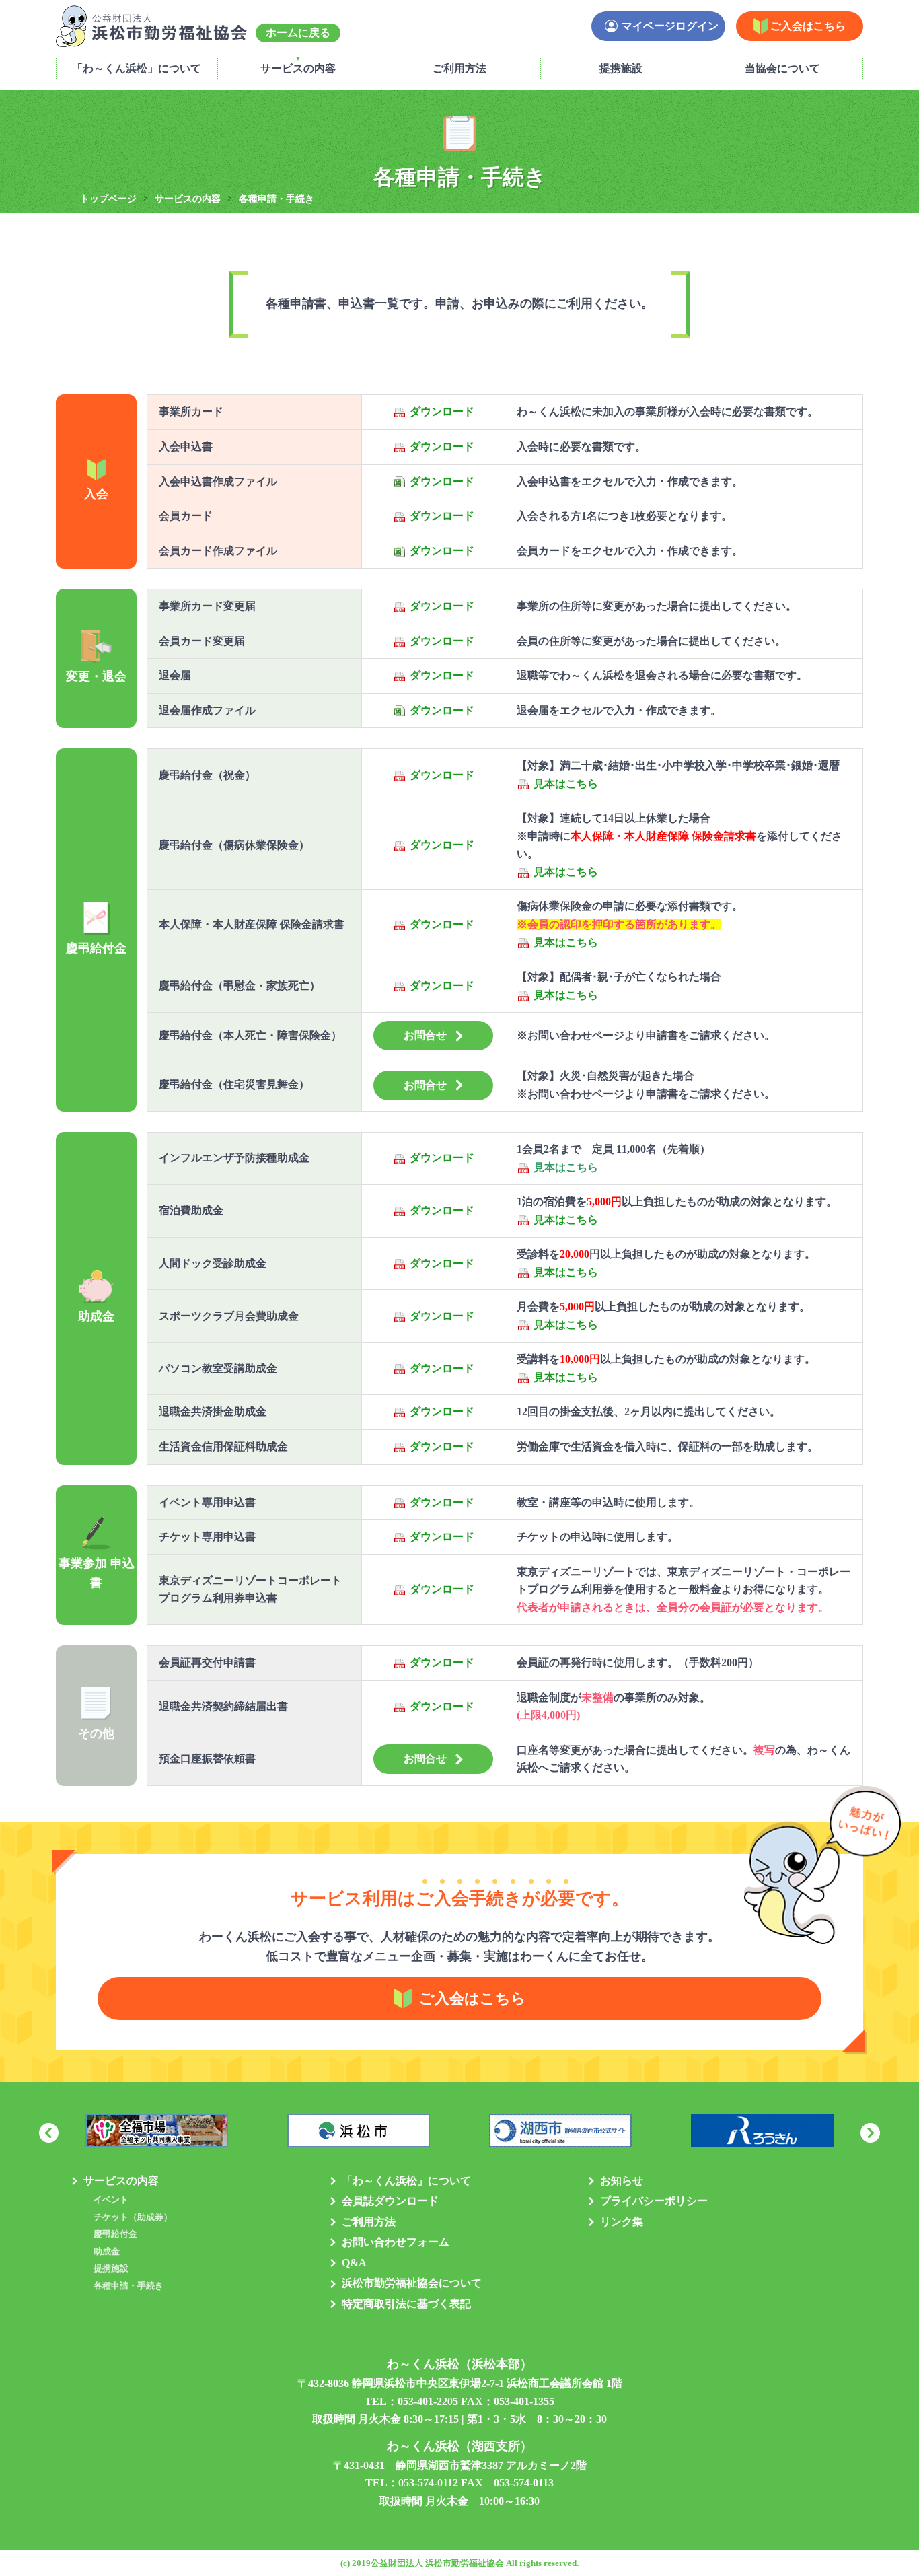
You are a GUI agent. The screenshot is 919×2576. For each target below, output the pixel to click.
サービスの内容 (298, 68)
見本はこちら (566, 784)
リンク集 (622, 2222)
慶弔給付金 (115, 2234)
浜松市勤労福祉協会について (412, 2283)
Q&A (354, 2263)
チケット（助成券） (133, 2217)
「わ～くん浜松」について (137, 68)
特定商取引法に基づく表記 (406, 2304)
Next (870, 2133)
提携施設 (621, 68)
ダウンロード (442, 412)
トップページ (108, 199)
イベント (111, 2199)
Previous (49, 2133)
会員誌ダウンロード (390, 2201)
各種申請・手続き (128, 2286)
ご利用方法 (459, 68)
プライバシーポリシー (654, 2201)
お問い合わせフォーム (396, 2242)
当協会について (782, 68)
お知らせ (622, 2181)
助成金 (107, 2251)
